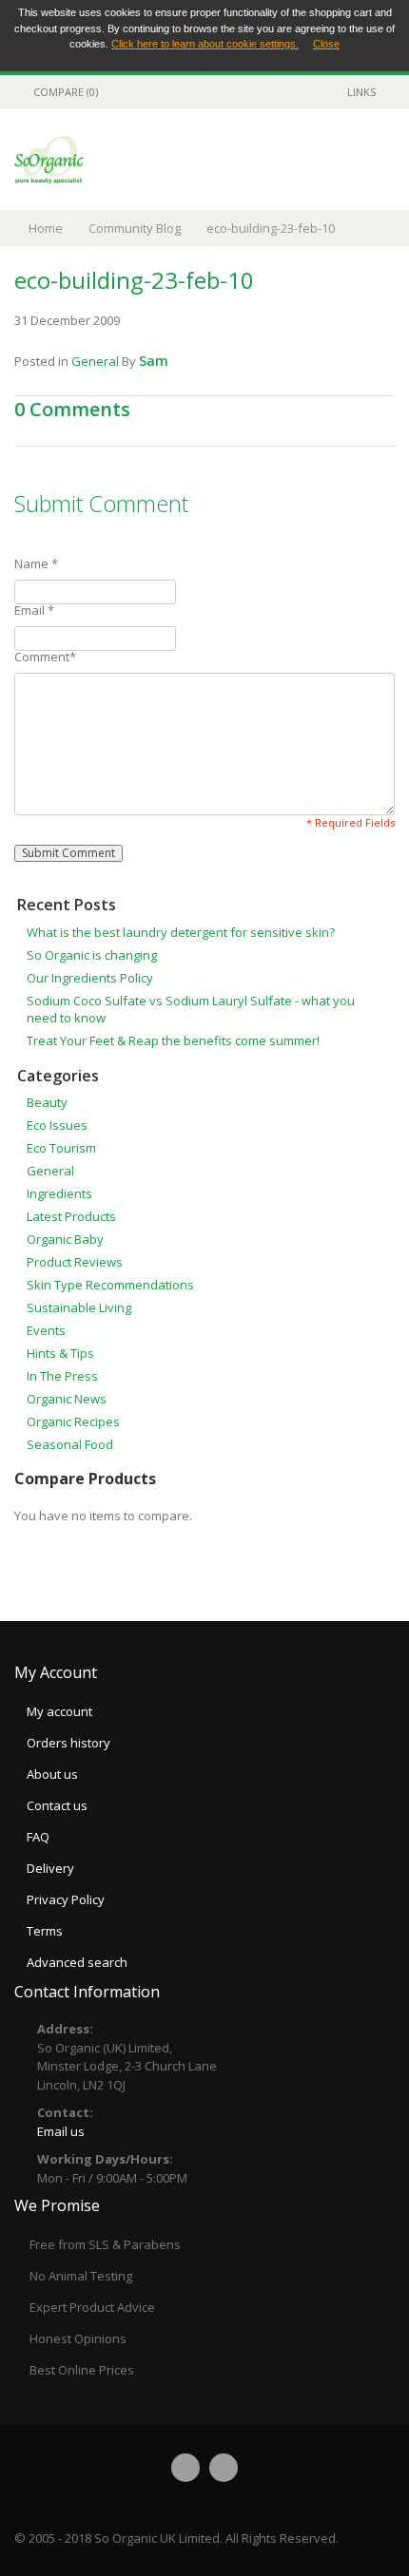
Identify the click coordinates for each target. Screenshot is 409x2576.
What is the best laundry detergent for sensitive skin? (181, 932)
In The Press (62, 1376)
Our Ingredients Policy (90, 978)
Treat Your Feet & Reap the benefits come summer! (173, 1040)
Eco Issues (57, 1125)
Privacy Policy (66, 1899)
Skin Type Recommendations (110, 1285)
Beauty (47, 1102)
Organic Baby (65, 1239)
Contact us (57, 1805)
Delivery (50, 1868)
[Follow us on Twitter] (224, 2468)
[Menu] (357, 159)
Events (46, 1330)
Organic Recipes (73, 1422)
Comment (45, 657)
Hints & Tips (60, 1353)
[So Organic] (49, 160)
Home (46, 228)
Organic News (67, 1399)
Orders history (68, 1743)
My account (59, 1711)
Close (326, 44)
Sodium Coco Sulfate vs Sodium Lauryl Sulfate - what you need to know (191, 1009)
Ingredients (59, 1193)
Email (34, 611)
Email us (61, 2131)
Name (36, 564)
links (361, 92)
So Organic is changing (92, 955)
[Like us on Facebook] (185, 2468)
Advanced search (77, 1962)
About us (52, 1774)
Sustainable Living (79, 1307)
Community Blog (135, 228)
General (95, 361)
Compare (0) (66, 92)
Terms (45, 1931)
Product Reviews (75, 1262)
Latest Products (71, 1216)
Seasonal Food (70, 1444)
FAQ (38, 1837)
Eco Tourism (61, 1148)
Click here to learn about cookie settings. (205, 44)
